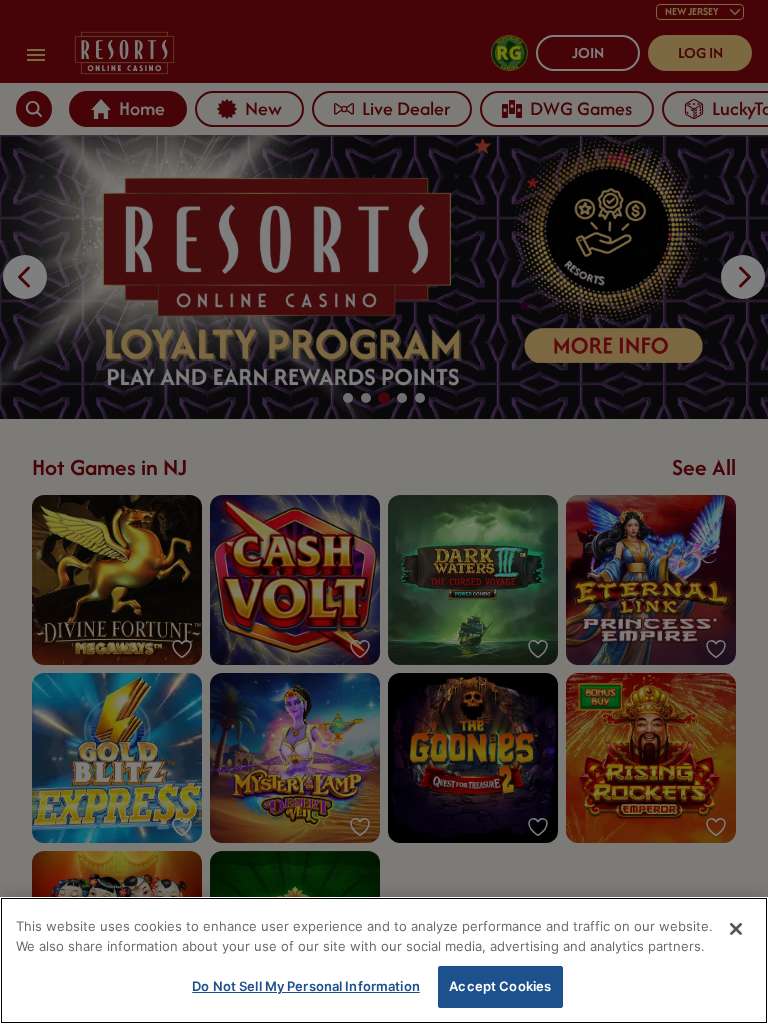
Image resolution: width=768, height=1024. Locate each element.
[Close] (736, 929)
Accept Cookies (500, 986)
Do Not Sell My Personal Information (306, 986)
